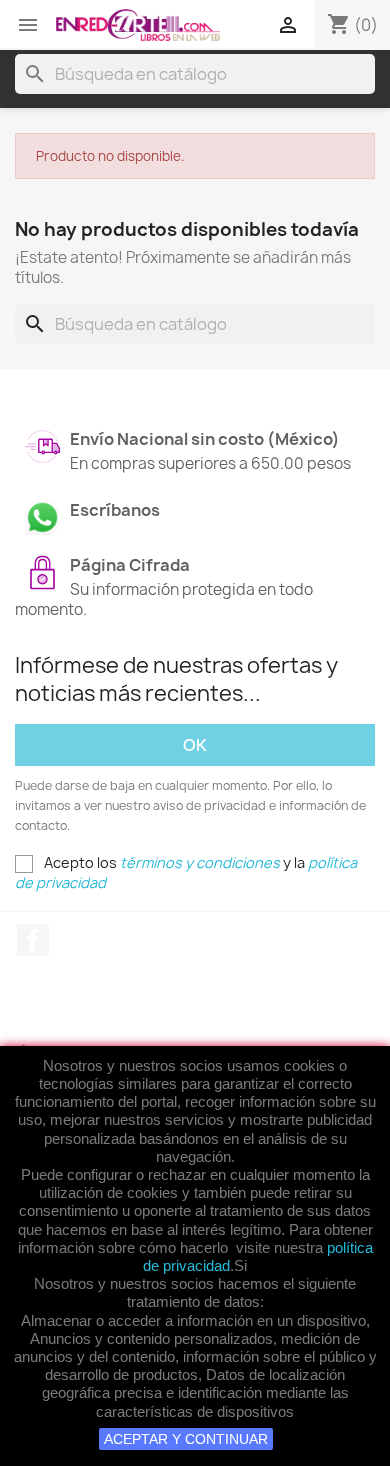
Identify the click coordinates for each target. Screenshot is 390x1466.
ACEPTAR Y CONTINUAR (186, 1439)
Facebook (33, 940)
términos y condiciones (200, 862)
